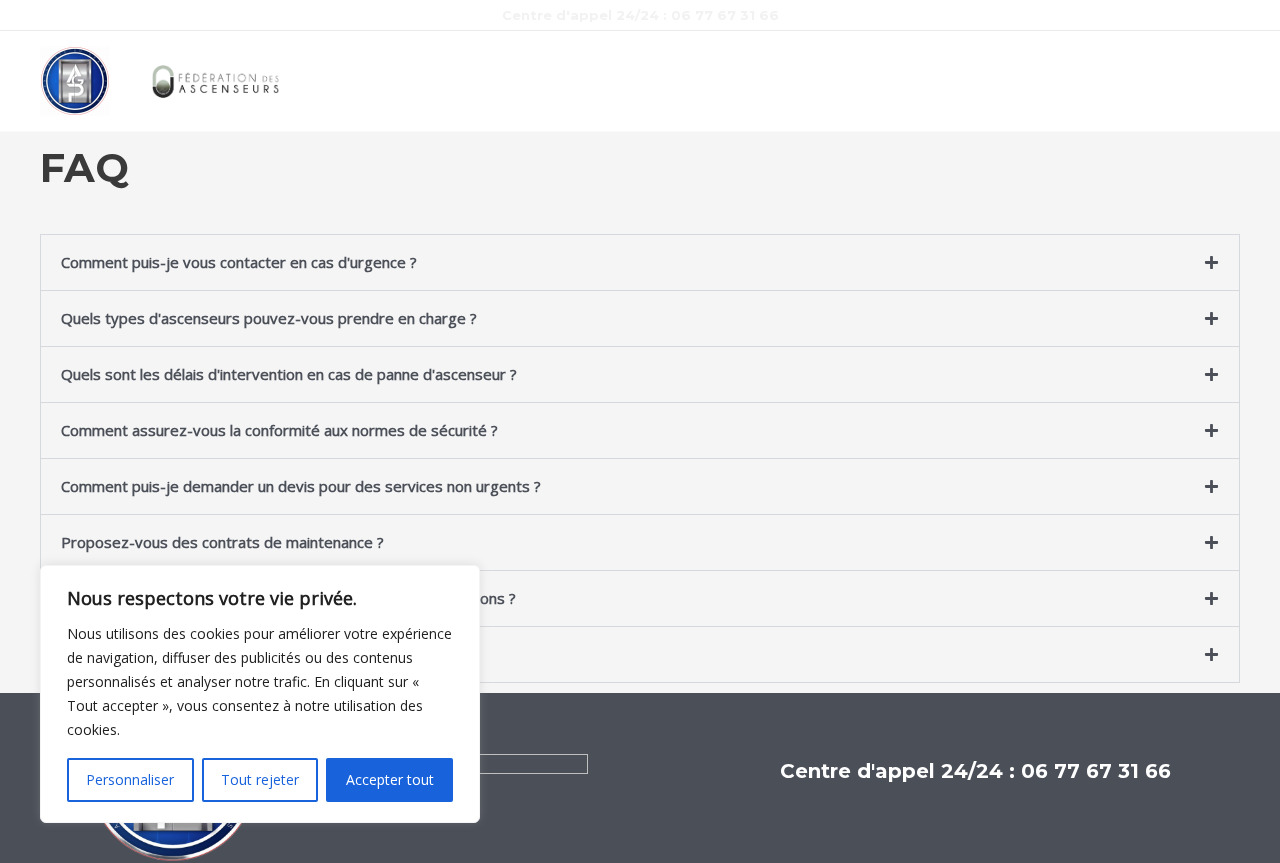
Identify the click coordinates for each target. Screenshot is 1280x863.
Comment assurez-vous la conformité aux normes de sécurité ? (279, 430)
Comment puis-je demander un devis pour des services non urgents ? (301, 486)
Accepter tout (390, 779)
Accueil (370, 81)
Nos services (468, 81)
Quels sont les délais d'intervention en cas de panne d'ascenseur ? (289, 374)
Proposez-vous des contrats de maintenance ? (222, 542)
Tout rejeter (260, 779)
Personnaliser (130, 779)
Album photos (739, 81)
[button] (640, 262)
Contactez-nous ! (875, 81)
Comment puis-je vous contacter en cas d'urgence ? (239, 262)
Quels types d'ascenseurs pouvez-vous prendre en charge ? (269, 318)
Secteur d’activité (602, 81)
